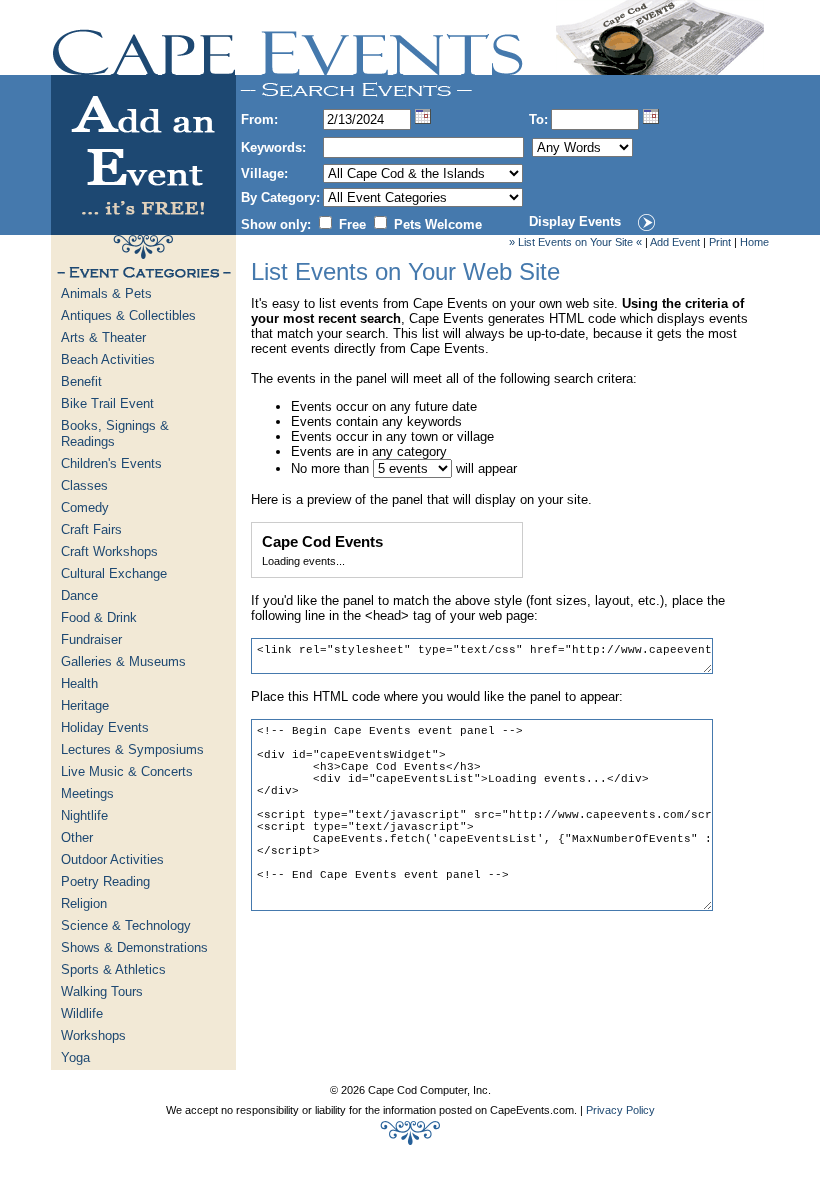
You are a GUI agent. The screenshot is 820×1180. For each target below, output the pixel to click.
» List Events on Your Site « (575, 242)
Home (754, 242)
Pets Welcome (438, 224)
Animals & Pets (106, 293)
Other (77, 837)
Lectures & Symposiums (132, 749)
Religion (84, 903)
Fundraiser (91, 639)
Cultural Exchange (114, 573)
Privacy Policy (620, 1110)
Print (720, 242)
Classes (84, 485)
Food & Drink (99, 617)
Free (352, 224)
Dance (79, 595)
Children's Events (111, 463)
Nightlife (84, 815)
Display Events (575, 221)
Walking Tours (102, 991)
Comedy (85, 507)
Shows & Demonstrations (134, 947)
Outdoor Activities (112, 859)
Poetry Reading (105, 881)
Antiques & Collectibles (128, 315)
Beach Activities (108, 359)
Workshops (93, 1035)
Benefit (81, 381)
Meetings (87, 793)
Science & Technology (126, 925)
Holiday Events (105, 727)
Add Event (675, 242)
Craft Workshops (109, 551)
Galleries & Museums (123, 661)
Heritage (85, 705)
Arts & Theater (103, 337)
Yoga (75, 1057)
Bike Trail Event (107, 403)
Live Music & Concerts (127, 771)
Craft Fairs (91, 529)
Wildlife (82, 1013)
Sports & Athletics (113, 969)
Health (79, 683)
